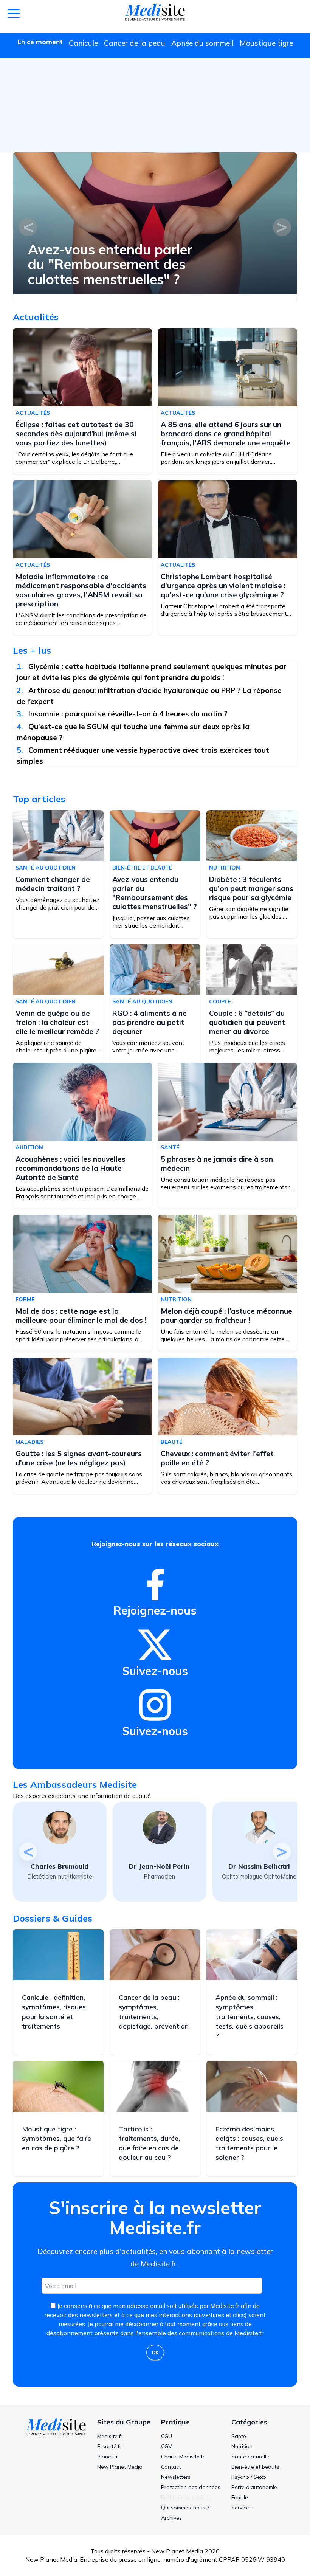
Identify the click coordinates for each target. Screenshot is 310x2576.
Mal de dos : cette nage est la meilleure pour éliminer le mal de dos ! (81, 1316)
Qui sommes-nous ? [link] (185, 2508)
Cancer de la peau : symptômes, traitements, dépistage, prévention (154, 2012)
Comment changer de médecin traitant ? (53, 884)
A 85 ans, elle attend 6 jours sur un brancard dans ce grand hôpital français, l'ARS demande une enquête (226, 434)
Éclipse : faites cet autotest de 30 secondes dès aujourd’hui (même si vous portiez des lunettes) (76, 434)
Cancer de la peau (135, 43)
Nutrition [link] (242, 2446)
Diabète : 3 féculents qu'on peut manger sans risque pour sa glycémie (251, 888)
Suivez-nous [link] (155, 1671)
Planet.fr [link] (108, 2457)
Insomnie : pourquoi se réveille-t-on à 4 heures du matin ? (129, 714)
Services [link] (242, 2508)
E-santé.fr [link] (109, 2446)
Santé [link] (239, 2436)
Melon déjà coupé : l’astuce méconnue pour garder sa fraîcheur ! (226, 1316)
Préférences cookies (186, 2497)
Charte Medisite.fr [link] (183, 2457)
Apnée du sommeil (202, 43)
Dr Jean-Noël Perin (159, 1866)
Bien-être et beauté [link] (255, 2467)
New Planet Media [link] (120, 2467)
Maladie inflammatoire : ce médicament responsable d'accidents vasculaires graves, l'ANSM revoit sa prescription (81, 590)
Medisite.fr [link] (110, 2436)
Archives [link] (171, 2518)
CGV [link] (167, 2446)
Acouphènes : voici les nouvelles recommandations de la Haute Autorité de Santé (71, 1168)
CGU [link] (167, 2436)
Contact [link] (171, 2467)
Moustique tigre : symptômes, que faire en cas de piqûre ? (57, 2138)
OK (155, 2353)
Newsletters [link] (176, 2477)
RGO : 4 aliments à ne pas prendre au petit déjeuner (150, 1022)
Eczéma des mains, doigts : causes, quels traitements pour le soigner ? (249, 2143)
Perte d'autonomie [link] (254, 2487)
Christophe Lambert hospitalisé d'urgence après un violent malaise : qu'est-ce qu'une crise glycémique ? (223, 586)
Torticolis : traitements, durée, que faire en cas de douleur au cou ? (149, 2143)
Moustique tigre (266, 43)
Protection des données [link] (191, 2487)
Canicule (83, 43)
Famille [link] (240, 2497)
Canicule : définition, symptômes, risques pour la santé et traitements (54, 2012)
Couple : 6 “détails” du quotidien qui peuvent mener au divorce (247, 1022)
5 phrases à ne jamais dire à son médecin (217, 1164)
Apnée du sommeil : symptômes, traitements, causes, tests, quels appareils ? (250, 2016)
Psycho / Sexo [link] (249, 2477)
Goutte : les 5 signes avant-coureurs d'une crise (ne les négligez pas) (79, 1458)
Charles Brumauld (60, 1866)
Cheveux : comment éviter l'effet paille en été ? (217, 1458)
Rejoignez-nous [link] (155, 1610)
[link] (155, 1584)
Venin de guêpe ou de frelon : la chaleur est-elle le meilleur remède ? (57, 1022)
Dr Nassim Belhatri (259, 1866)
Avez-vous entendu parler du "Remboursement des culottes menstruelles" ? (110, 264)
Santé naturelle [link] (250, 2457)
